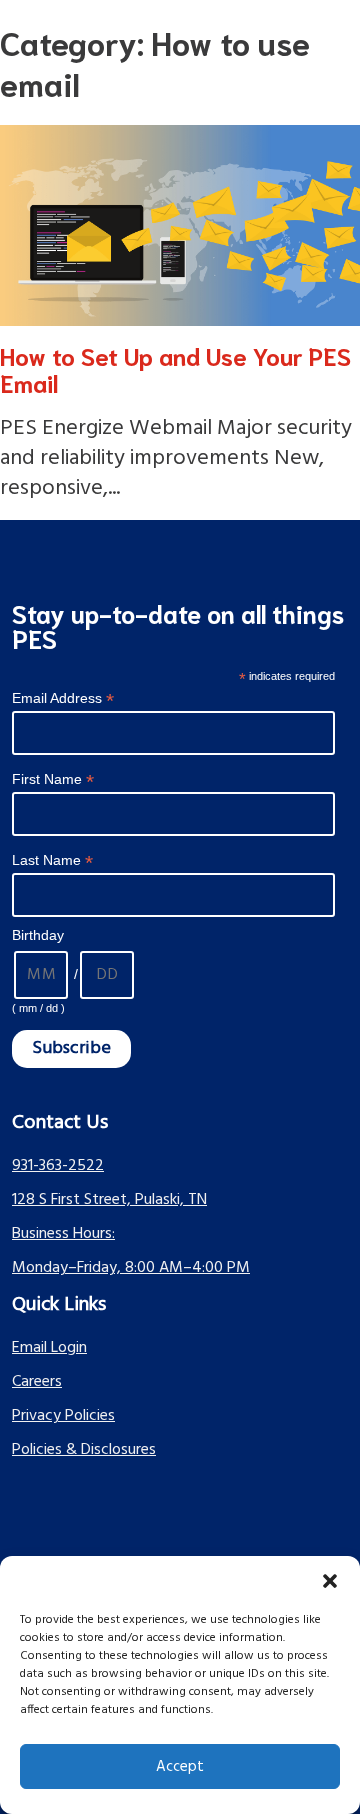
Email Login (49, 1348)
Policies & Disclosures (84, 1450)
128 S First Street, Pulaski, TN (109, 1200)
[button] (330, 1581)
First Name (53, 779)
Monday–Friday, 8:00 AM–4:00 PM (131, 1268)
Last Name (52, 860)
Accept (180, 1767)
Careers (37, 1382)
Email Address (63, 698)
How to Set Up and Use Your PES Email (175, 368)
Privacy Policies (63, 1416)
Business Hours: (63, 1234)
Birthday (38, 935)
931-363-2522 (58, 1166)
